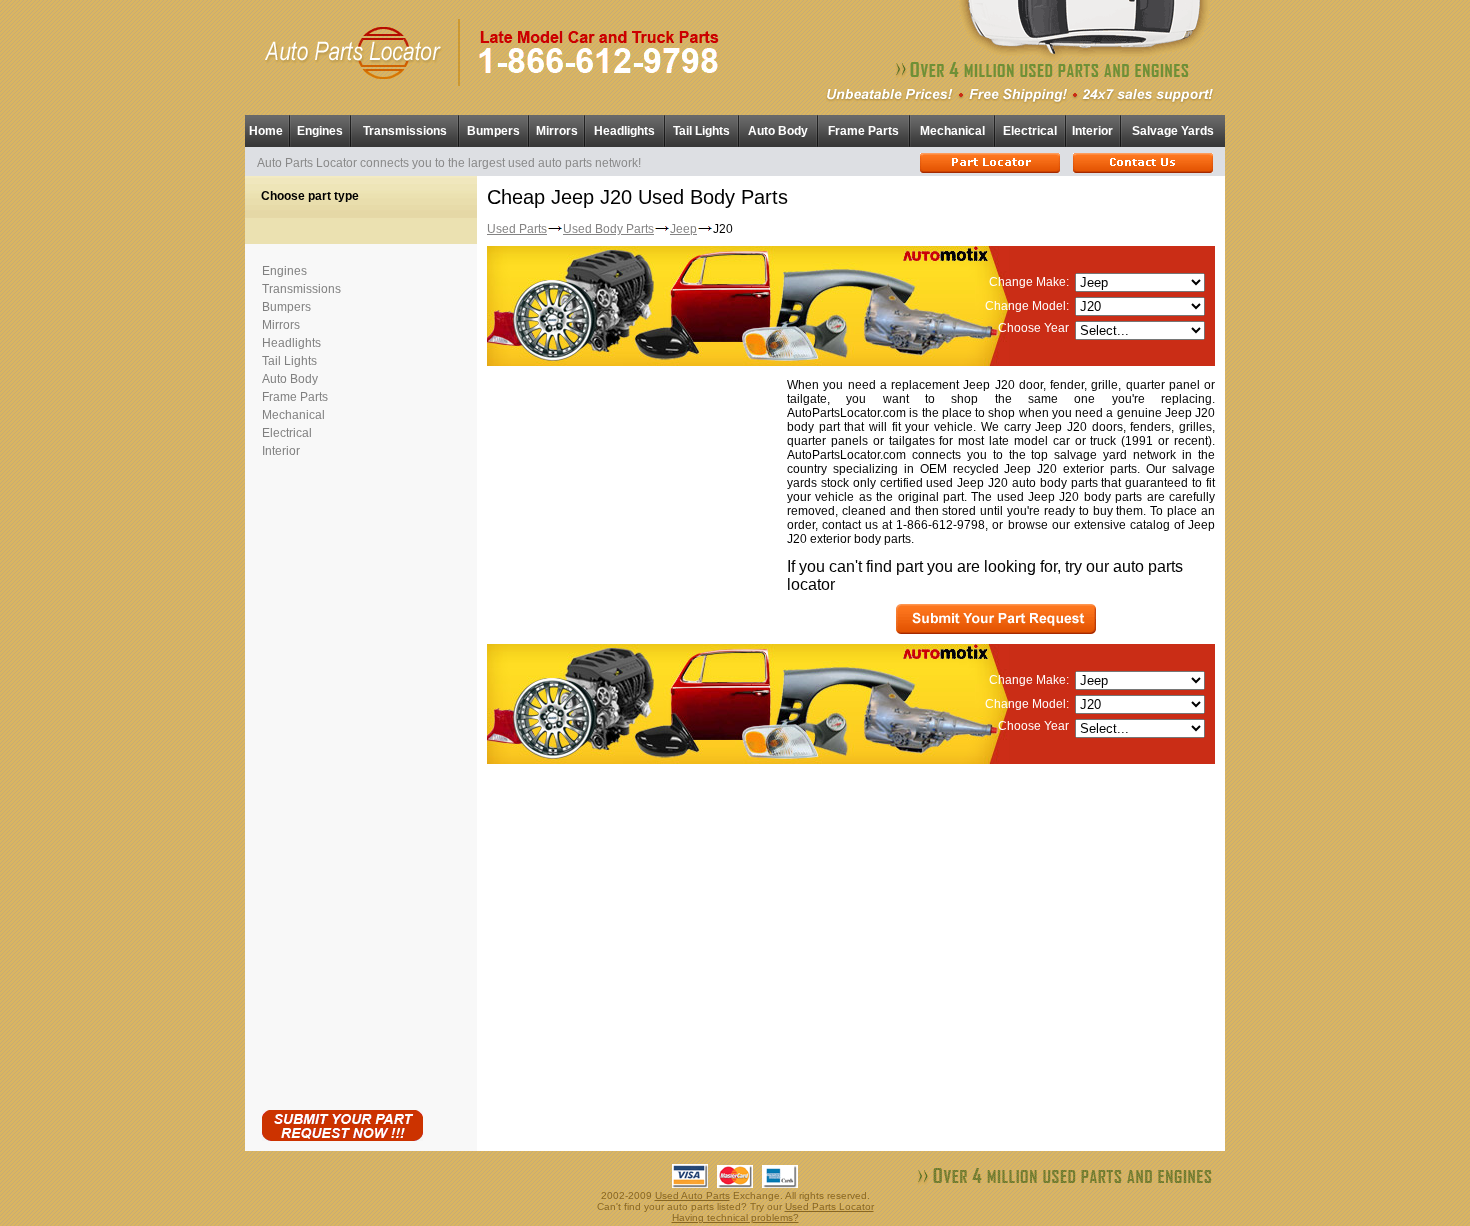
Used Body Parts (608, 229)
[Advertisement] (342, 780)
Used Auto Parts (692, 1195)
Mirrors (557, 131)
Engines (320, 131)
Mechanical (952, 131)
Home (266, 131)
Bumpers (493, 131)
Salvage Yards (1173, 131)
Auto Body (778, 131)
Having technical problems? (735, 1217)
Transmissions (405, 131)
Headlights (624, 131)
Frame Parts (863, 131)
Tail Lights (701, 131)
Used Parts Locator (829, 1206)
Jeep (683, 229)
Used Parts (517, 229)
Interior (1092, 131)
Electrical (1030, 131)
